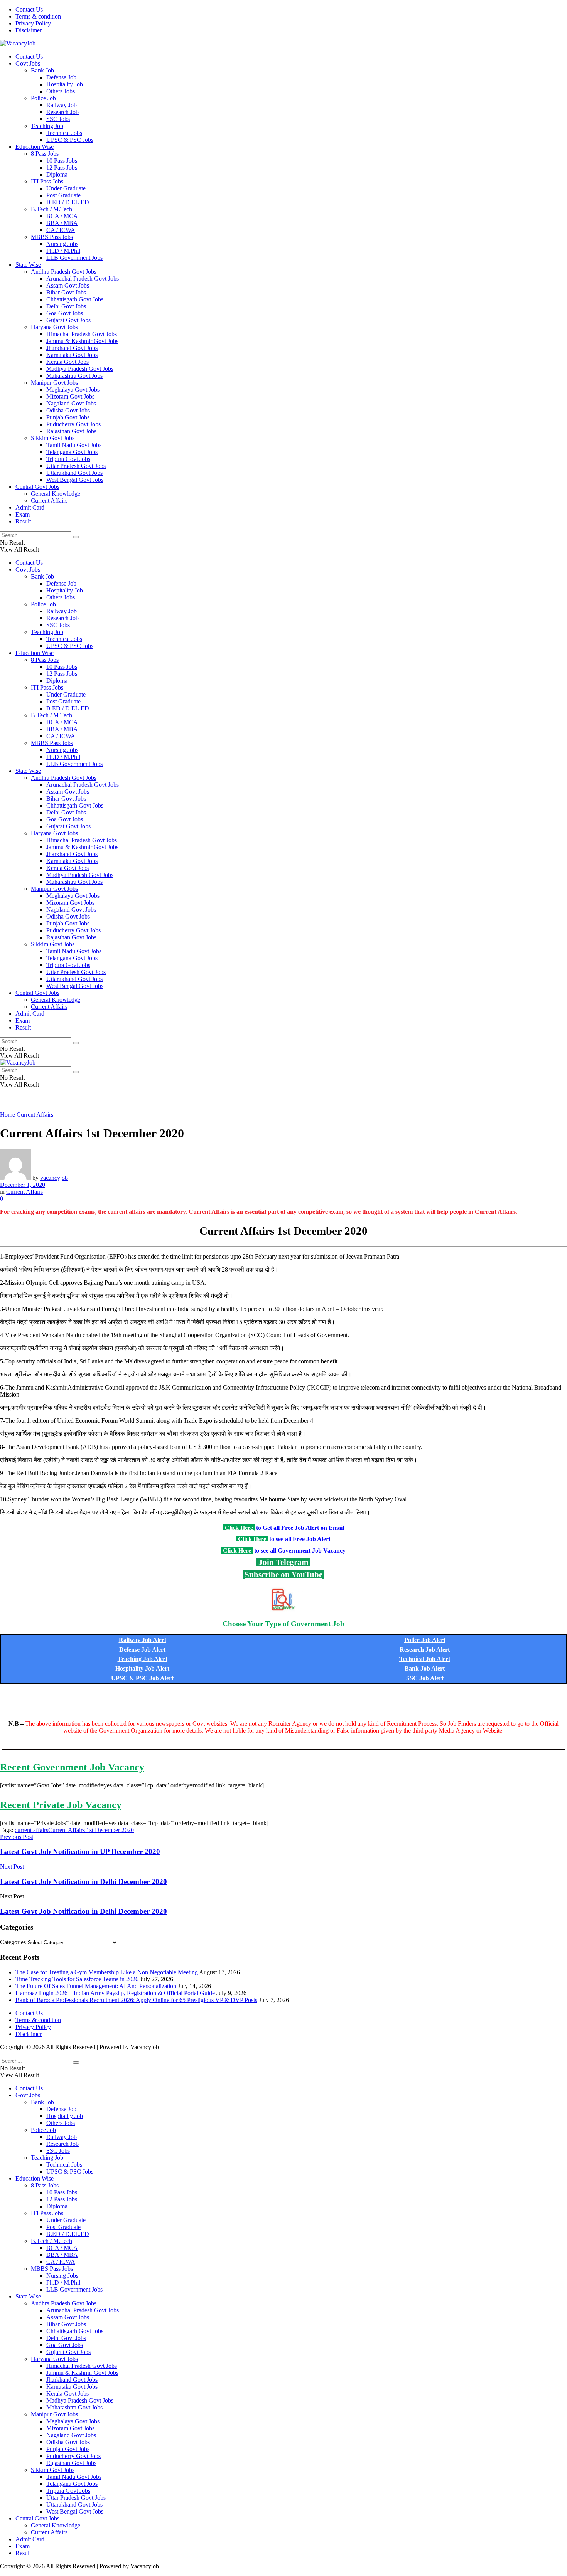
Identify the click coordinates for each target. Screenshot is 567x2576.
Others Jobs (61, 91)
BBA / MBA (62, 223)
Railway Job (62, 105)
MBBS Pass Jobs (52, 237)
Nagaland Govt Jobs (71, 403)
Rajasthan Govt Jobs (71, 431)
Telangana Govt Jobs (72, 452)
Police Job (43, 98)
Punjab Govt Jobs (68, 417)
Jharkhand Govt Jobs (72, 348)
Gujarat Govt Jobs (68, 320)
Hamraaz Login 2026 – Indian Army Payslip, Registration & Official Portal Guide (115, 1993)
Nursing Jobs (62, 244)
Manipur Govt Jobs (54, 383)
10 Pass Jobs (62, 161)
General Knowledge (56, 494)
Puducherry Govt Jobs (73, 424)
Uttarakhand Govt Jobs (74, 473)
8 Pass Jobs (45, 154)
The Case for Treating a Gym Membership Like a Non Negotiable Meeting (107, 1972)
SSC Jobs (58, 119)
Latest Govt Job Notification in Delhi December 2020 (84, 1911)
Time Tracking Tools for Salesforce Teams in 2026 (77, 1979)
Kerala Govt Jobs (67, 362)
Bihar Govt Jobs (66, 292)
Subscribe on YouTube (283, 1574)
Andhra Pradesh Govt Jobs (64, 272)
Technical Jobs (64, 133)
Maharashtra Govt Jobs (74, 376)
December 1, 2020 (23, 1185)
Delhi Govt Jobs (66, 306)
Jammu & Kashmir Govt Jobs (82, 341)
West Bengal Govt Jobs (75, 480)
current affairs (31, 1830)
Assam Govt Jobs (68, 285)
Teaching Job (47, 126)
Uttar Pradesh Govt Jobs (76, 466)
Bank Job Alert (425, 1668)
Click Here (239, 1528)
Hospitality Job (65, 84)
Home (8, 1115)
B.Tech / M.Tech (51, 209)
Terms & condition (38, 16)
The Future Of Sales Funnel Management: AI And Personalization (96, 1986)
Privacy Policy (33, 23)
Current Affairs (49, 501)
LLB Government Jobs (74, 258)
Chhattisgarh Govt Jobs (75, 299)
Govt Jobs (28, 63)
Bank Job (42, 70)
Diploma (57, 174)
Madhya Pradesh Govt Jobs (80, 369)
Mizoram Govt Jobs (70, 396)
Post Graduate (63, 195)
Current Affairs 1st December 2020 (91, 1830)
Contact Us (29, 9)
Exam (23, 514)
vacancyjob (54, 1178)
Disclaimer (29, 30)
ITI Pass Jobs (47, 181)
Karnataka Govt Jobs (72, 355)
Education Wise (35, 147)
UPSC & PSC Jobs (70, 140)
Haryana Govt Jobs (54, 327)
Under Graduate (66, 188)
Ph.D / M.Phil (63, 251)
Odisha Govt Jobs (68, 410)
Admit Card (30, 507)
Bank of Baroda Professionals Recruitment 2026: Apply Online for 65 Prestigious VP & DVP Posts (136, 2000)
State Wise (28, 265)
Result (23, 521)
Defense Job (61, 77)
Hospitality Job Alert (142, 1668)
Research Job (62, 112)
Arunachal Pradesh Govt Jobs (83, 278)
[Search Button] (76, 537)
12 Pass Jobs (62, 167)
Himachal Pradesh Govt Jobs (82, 334)
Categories (13, 1942)
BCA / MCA (62, 216)
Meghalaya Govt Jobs (73, 390)
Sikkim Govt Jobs (53, 438)
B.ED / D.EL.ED (68, 202)
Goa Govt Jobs (65, 313)
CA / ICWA (61, 230)
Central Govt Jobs (37, 487)
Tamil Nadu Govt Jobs (74, 445)
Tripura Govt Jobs (68, 459)
